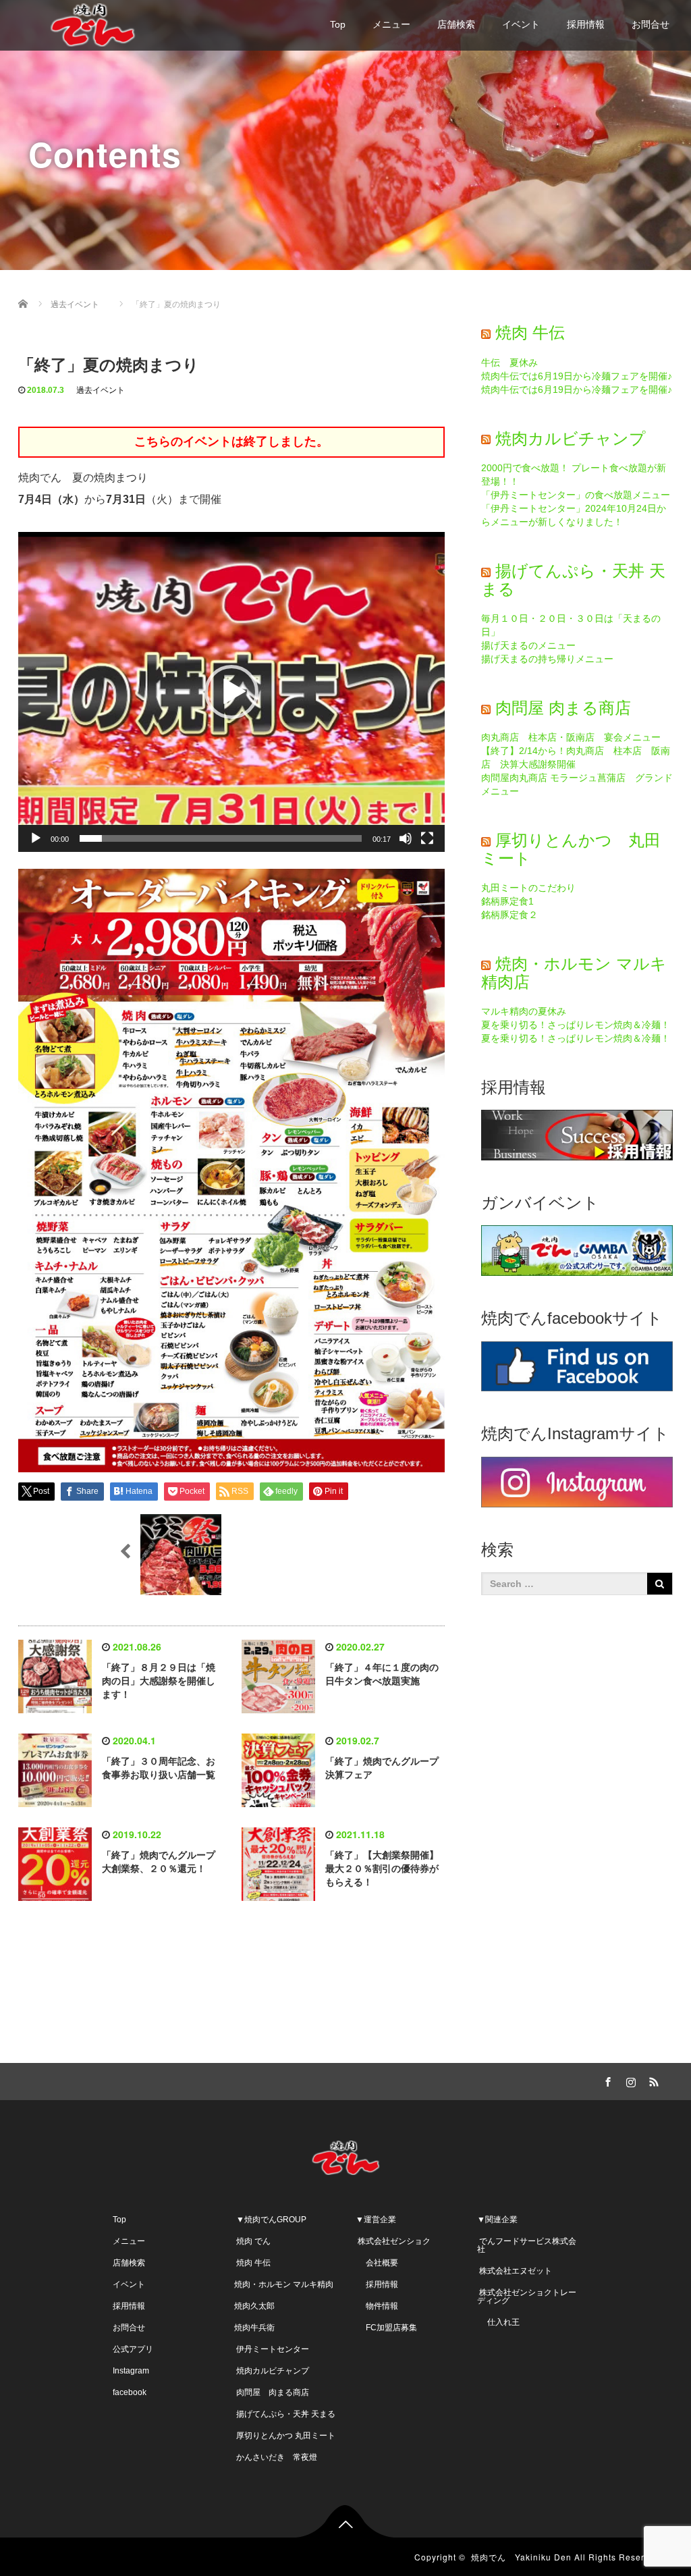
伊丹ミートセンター (272, 2349)
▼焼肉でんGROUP (270, 2220)
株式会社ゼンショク (393, 2241)
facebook (130, 2392)
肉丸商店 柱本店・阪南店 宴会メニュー (571, 737)
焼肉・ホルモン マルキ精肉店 (574, 972)
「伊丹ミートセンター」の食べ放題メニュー (576, 495)
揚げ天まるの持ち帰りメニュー (547, 659)
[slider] (221, 838)
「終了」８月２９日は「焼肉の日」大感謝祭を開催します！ (159, 1681)
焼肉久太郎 (254, 2306)
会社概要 (377, 2263)
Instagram (131, 2371)
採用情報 (586, 24)
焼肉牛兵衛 (254, 2328)
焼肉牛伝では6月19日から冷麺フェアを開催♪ (577, 376)
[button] (231, 692)
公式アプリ (133, 2349)
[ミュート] (406, 838)
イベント (521, 24)
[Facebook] (607, 2080)
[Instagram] (630, 2080)
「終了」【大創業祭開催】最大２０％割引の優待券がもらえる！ (382, 1869)
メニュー (391, 24)
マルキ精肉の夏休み (524, 1011)
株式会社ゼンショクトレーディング (527, 2297)
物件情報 (377, 2306)
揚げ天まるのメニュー (528, 645)
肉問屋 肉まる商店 (563, 708)
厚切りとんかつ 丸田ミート (571, 849)
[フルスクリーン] (427, 838)
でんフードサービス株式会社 (527, 2245)
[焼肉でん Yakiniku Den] (92, 23)
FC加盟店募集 (386, 2328)
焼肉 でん (252, 2241)
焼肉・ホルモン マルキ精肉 (284, 2284)
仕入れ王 (498, 2322)
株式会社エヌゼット (515, 2271)
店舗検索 (456, 24)
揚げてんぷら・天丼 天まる (573, 580)
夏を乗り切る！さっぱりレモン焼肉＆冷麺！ (576, 1025)
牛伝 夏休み (509, 363)
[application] (231, 692)
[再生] (36, 838)
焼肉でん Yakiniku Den (521, 2557)
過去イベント (101, 390)
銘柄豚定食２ (509, 915)
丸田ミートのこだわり (528, 888)
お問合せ (651, 24)
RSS (653, 2080)
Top (338, 24)
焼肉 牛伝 (530, 332)
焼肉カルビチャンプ (571, 438)
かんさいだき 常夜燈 (276, 2457)
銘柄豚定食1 (507, 901)
